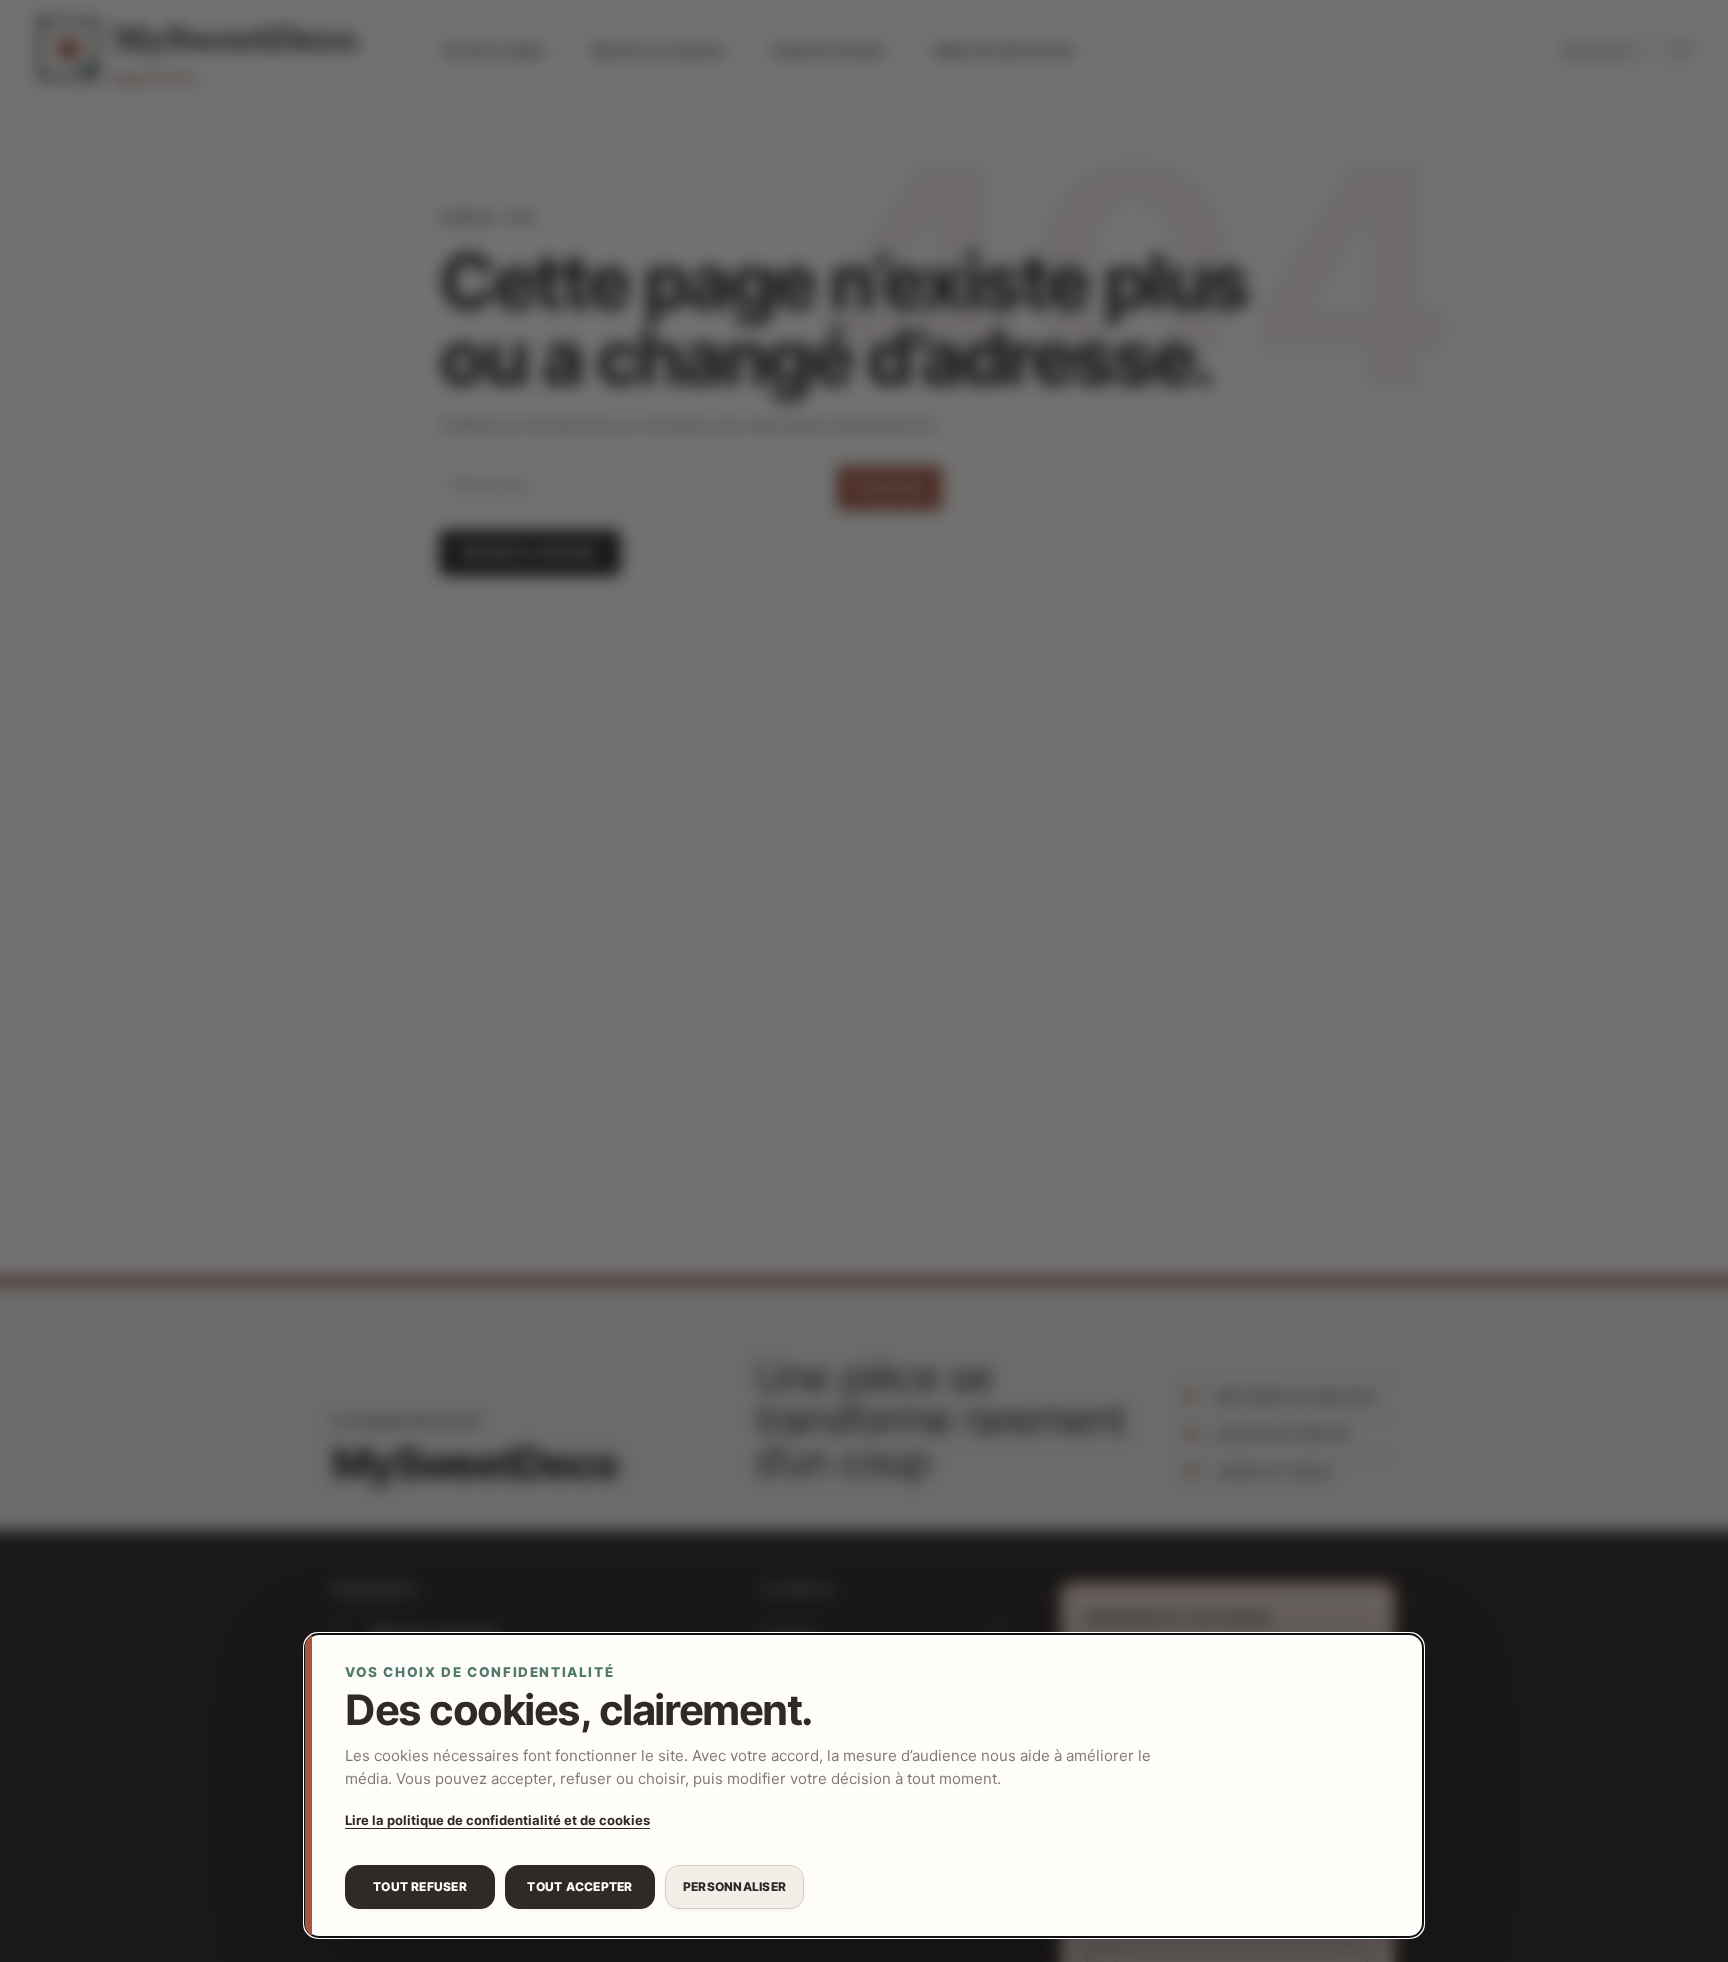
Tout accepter (579, 1886)
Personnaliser (734, 1886)
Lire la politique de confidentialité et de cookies (497, 1820)
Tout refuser (420, 1886)
